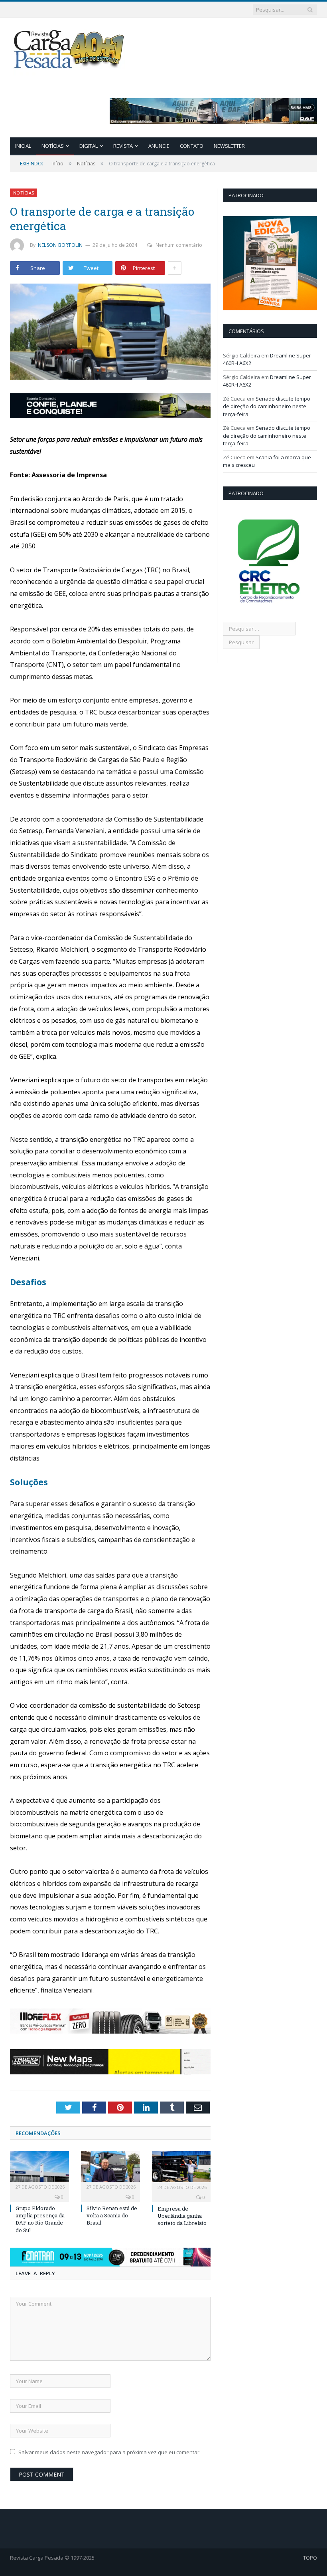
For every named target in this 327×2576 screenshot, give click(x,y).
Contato (192, 146)
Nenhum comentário (179, 245)
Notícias (53, 146)
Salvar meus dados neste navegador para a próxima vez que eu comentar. (109, 2452)
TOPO (310, 2558)
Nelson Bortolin (60, 245)
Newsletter (229, 146)
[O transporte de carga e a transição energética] (110, 333)
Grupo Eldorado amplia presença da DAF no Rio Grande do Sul (40, 2219)
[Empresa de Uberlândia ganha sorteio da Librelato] (181, 2170)
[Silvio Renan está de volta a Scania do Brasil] (110, 2170)
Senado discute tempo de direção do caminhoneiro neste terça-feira (267, 406)
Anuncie (159, 146)
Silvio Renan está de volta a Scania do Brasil (112, 2215)
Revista (123, 146)
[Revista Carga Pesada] (70, 49)
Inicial (23, 146)
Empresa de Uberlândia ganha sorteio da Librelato (182, 2216)
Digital (89, 146)
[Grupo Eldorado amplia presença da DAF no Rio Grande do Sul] (39, 2170)
